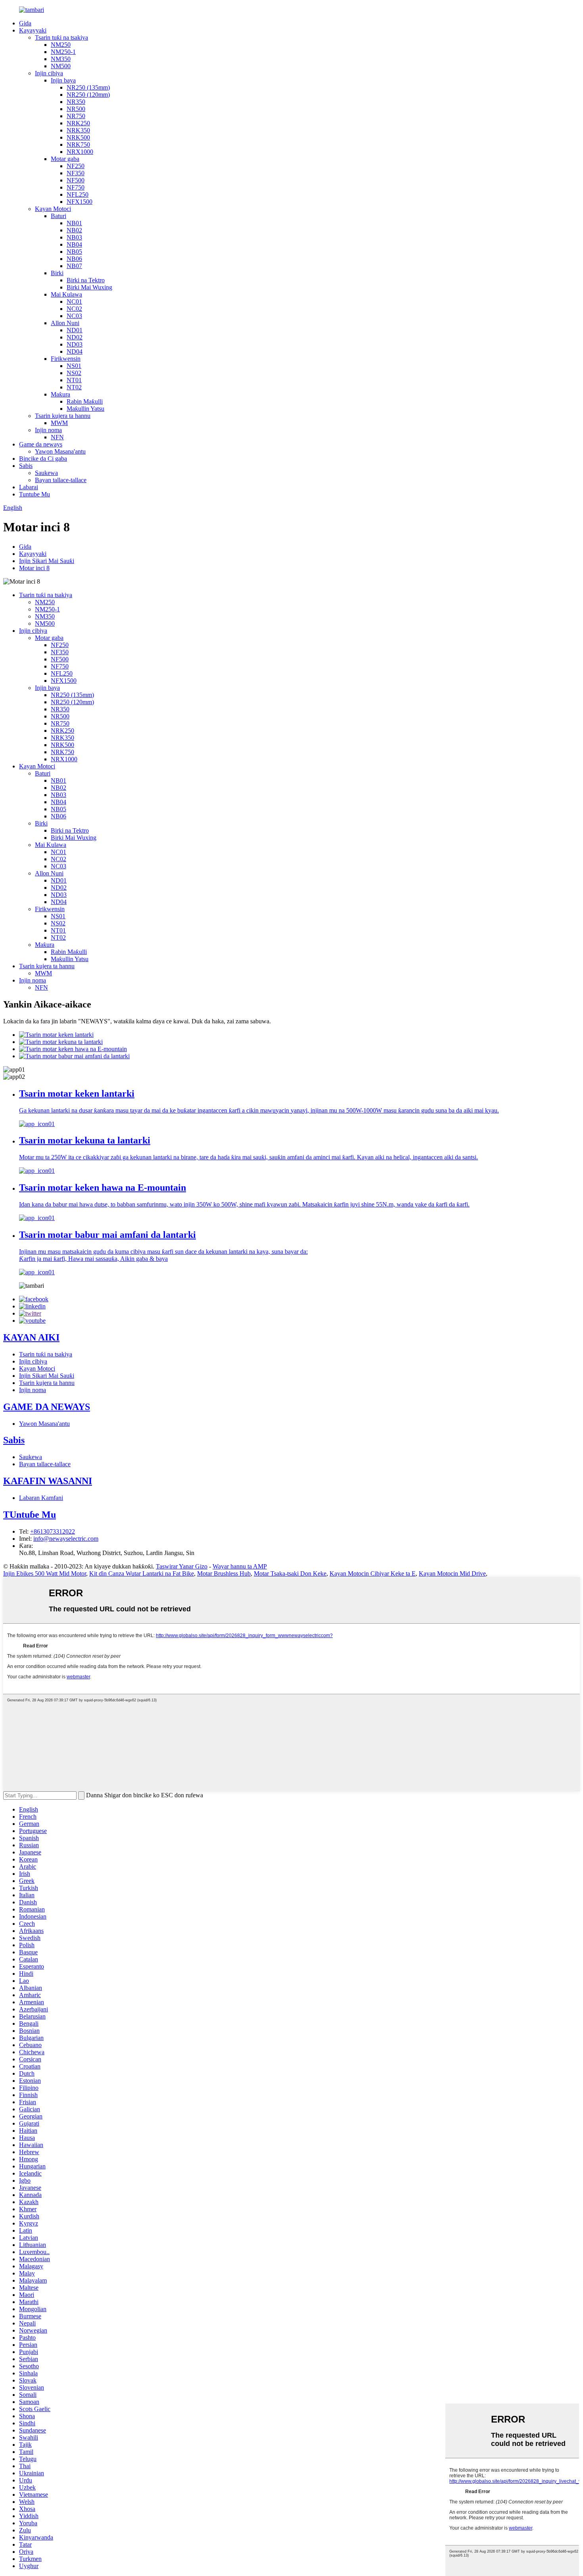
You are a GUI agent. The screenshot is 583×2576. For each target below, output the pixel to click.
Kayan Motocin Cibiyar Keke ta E (373, 1573)
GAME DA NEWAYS (47, 1407)
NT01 (74, 380)
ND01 (75, 330)
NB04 (74, 244)
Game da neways (41, 444)
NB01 (74, 223)
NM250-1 (63, 52)
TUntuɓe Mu (30, 1515)
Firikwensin (66, 359)
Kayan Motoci (53, 209)
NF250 (76, 166)
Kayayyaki (33, 30)
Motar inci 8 (34, 568)
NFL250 (78, 194)
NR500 (76, 109)
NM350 (61, 59)
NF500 (76, 180)
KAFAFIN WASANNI (48, 1481)
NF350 (76, 173)
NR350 (76, 102)
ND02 (75, 337)
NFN (57, 437)
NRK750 (78, 145)
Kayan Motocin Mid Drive (452, 1573)
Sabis (26, 466)
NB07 (74, 266)
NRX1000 (80, 152)
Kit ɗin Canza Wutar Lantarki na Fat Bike (142, 1573)
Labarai (29, 487)
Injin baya (63, 80)
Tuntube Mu (35, 494)
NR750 (76, 116)
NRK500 (78, 137)
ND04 (75, 351)
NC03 (74, 316)
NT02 (74, 387)
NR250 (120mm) (88, 95)
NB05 (74, 252)
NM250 (61, 45)
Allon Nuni (65, 323)
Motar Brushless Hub (224, 1573)
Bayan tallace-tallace (61, 480)
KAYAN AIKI (31, 1337)
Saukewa (46, 473)
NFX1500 (80, 202)
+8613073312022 (53, 1531)
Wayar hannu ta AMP (240, 1566)
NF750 (76, 187)
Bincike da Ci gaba (43, 459)
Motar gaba (65, 159)
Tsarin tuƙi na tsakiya (61, 37)
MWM (59, 423)
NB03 (74, 237)
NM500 (61, 66)
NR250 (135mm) (88, 87)
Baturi (58, 216)
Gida (25, 23)
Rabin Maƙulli (85, 401)
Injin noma (48, 430)
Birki (57, 273)
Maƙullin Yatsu (85, 409)
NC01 (74, 302)
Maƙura (60, 394)
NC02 (74, 309)
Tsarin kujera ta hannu (63, 416)
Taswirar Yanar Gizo (182, 1566)
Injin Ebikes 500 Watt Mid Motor (45, 1573)
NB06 (74, 259)
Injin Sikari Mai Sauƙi (47, 561)
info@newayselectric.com (66, 1539)
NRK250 (78, 123)
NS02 (74, 373)
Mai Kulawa (66, 294)
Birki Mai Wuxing (89, 287)
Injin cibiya (49, 73)
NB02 (74, 230)
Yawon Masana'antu (60, 451)
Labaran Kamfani (41, 1498)
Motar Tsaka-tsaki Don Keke (290, 1573)
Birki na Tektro (86, 280)
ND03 (75, 344)
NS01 (74, 366)
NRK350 (78, 130)
